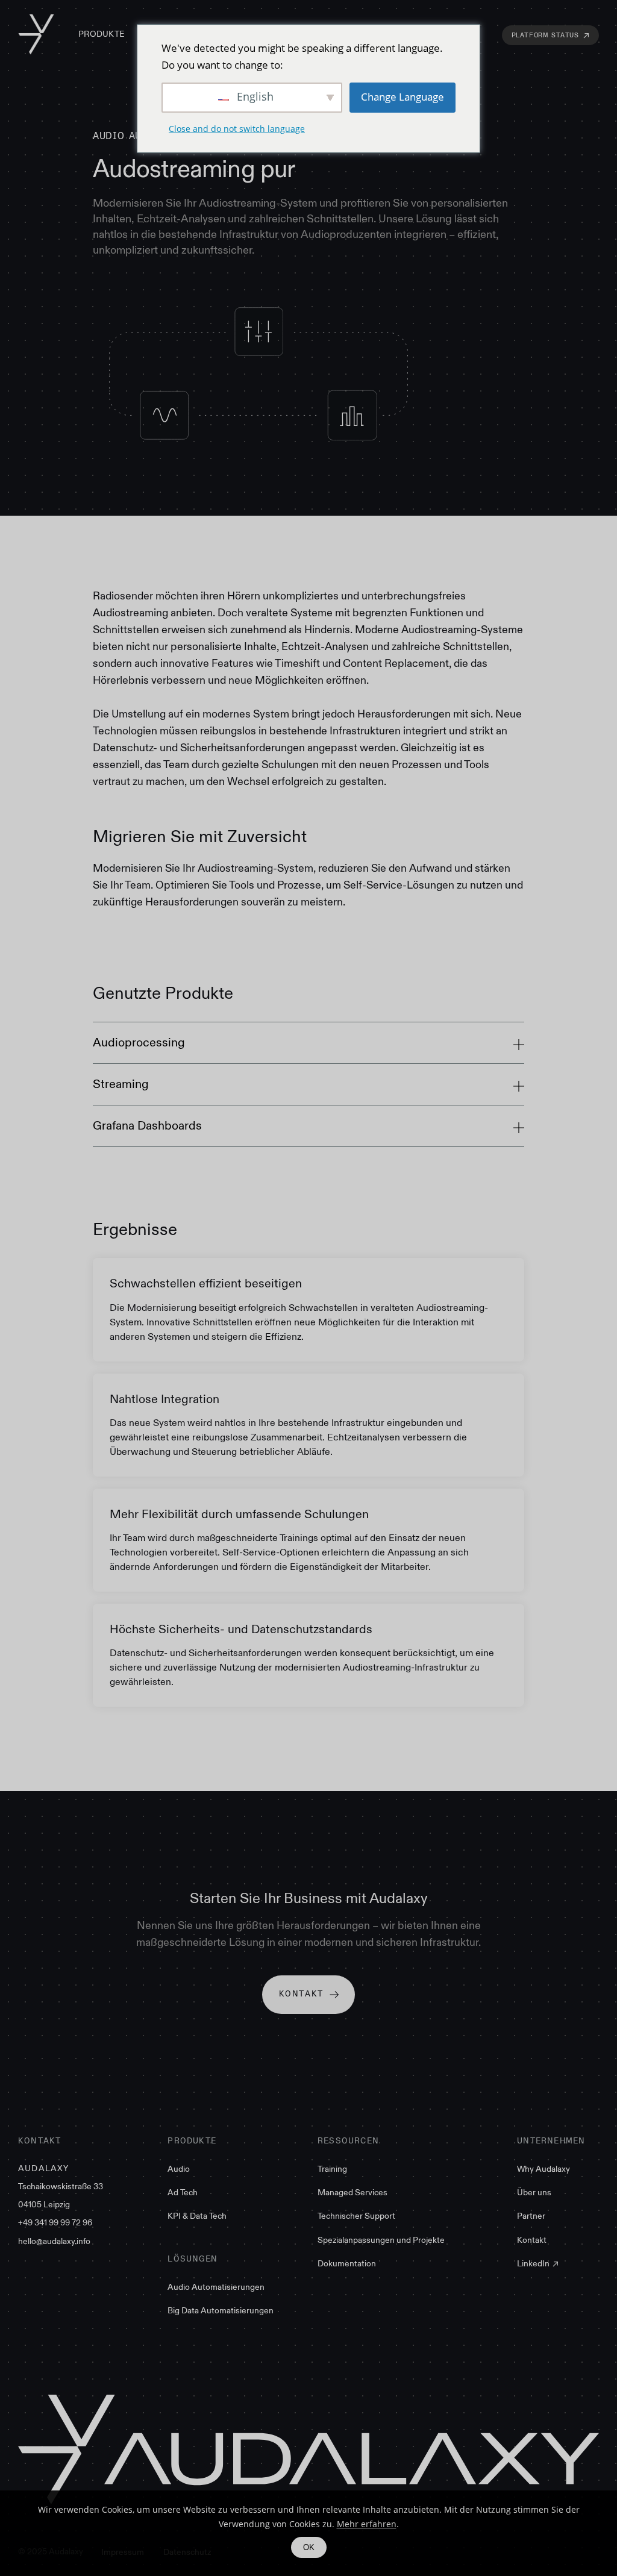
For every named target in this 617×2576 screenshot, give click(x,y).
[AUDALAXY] (36, 35)
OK (309, 2547)
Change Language (402, 97)
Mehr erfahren (367, 2524)
